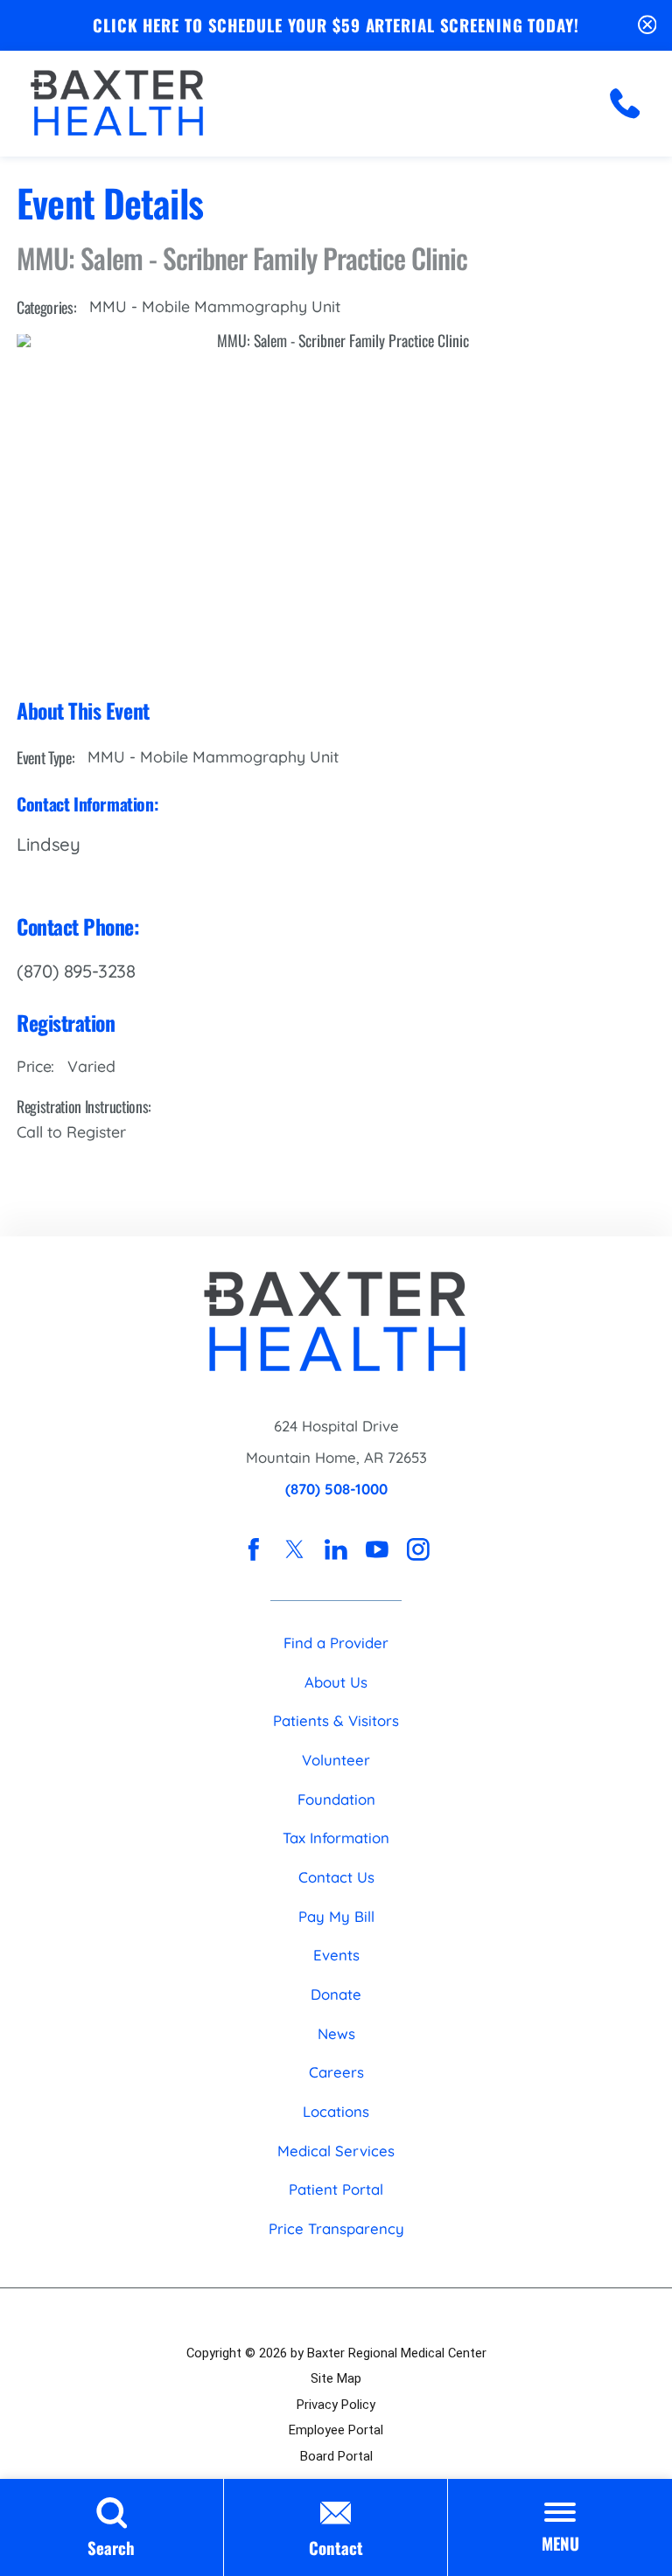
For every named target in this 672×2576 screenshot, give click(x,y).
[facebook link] (254, 1549)
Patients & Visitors (336, 1720)
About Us (336, 1682)
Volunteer (336, 1760)
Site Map (336, 2378)
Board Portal (336, 2456)
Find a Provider (336, 1643)
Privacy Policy (336, 2405)
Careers (336, 2072)
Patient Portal (336, 2189)
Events (336, 1955)
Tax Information (336, 1838)
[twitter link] (295, 1549)
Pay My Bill (336, 1916)
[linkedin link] (336, 1549)
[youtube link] (377, 1549)
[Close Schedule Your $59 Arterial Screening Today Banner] (647, 25)
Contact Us (336, 1877)
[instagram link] (418, 1549)
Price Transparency (336, 2228)
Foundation (336, 1799)
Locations (336, 2111)
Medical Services (336, 2151)
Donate (336, 1994)
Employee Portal (336, 2430)
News (336, 2033)
